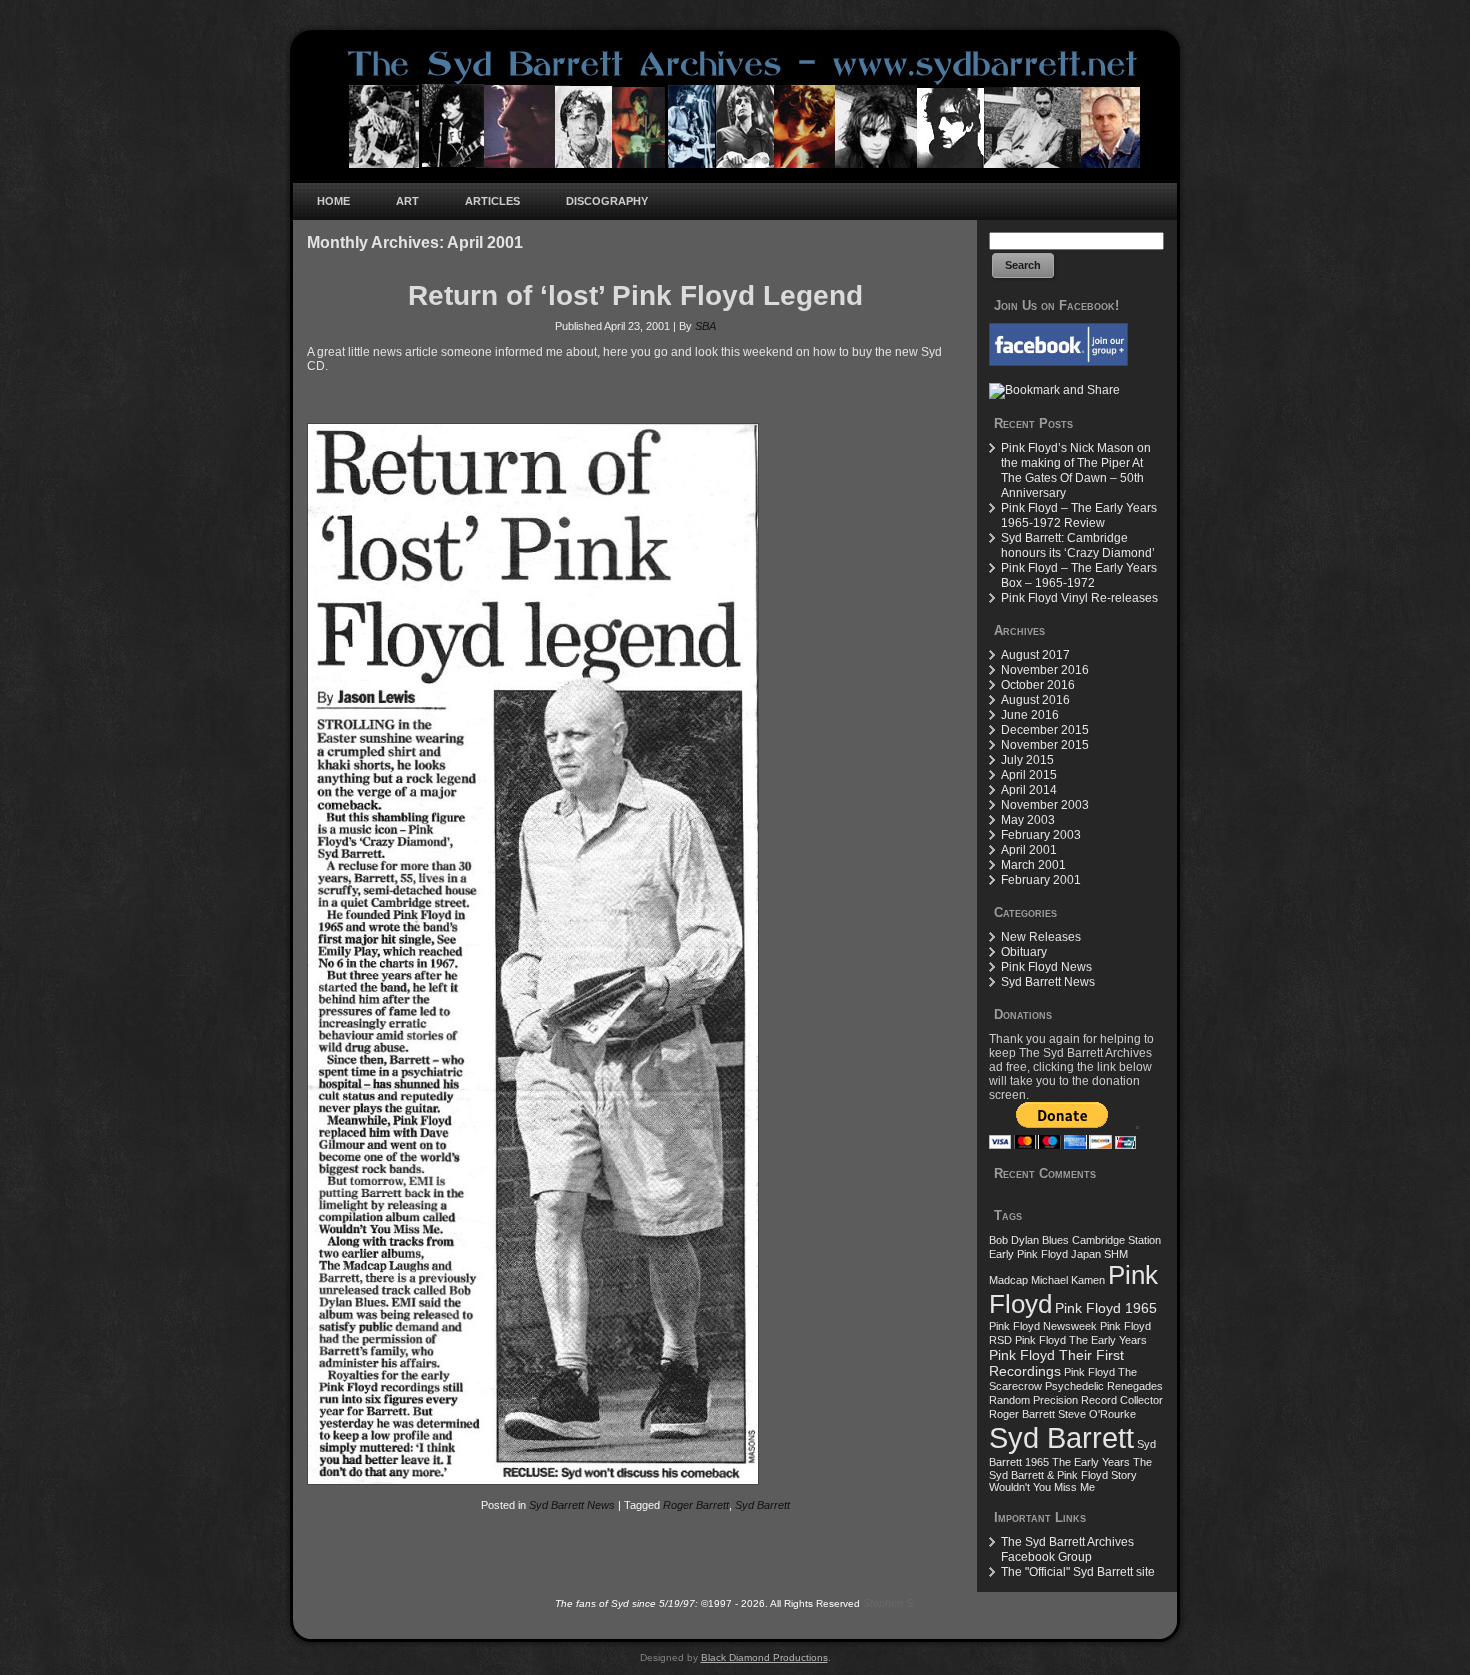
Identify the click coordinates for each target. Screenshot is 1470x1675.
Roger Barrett (696, 1505)
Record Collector (1122, 1400)
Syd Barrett (762, 1505)
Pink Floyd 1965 (1106, 1308)
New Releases (1041, 937)
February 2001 (1041, 880)
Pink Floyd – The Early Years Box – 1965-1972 (1079, 575)
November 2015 (1045, 745)
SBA (705, 326)
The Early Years (1091, 1462)
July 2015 (1027, 760)
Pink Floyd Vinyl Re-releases (1079, 598)
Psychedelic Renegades (1104, 1386)
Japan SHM (1099, 1254)
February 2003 (1041, 835)
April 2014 (1029, 790)
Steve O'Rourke (1097, 1414)
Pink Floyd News (1046, 967)
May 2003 (1028, 820)
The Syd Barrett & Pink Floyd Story (1070, 1468)
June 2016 (1030, 715)
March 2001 (1033, 865)
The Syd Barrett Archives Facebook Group (1067, 1549)
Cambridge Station (1116, 1240)
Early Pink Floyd (1028, 1254)
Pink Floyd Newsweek (1043, 1326)
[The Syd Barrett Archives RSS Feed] (315, 1618)
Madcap (1008, 1280)
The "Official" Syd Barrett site (1078, 1572)
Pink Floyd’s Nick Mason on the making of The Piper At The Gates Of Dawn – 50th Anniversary (1076, 470)
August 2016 (1035, 700)
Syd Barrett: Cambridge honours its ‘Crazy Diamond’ (1078, 545)
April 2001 (1029, 850)
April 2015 (1029, 775)
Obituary (1024, 952)
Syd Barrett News (572, 1505)
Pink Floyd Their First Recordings (1056, 1363)
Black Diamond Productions (764, 1657)
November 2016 (1045, 670)
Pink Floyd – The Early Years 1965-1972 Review (1079, 515)
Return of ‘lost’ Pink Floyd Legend (635, 295)
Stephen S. (889, 1603)
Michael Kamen (1068, 1280)
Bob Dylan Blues (1029, 1240)
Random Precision (1033, 1400)
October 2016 (1038, 685)
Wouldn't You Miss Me (1042, 1487)
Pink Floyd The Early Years (1081, 1340)
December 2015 (1045, 730)
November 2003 (1045, 805)
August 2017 (1035, 655)
